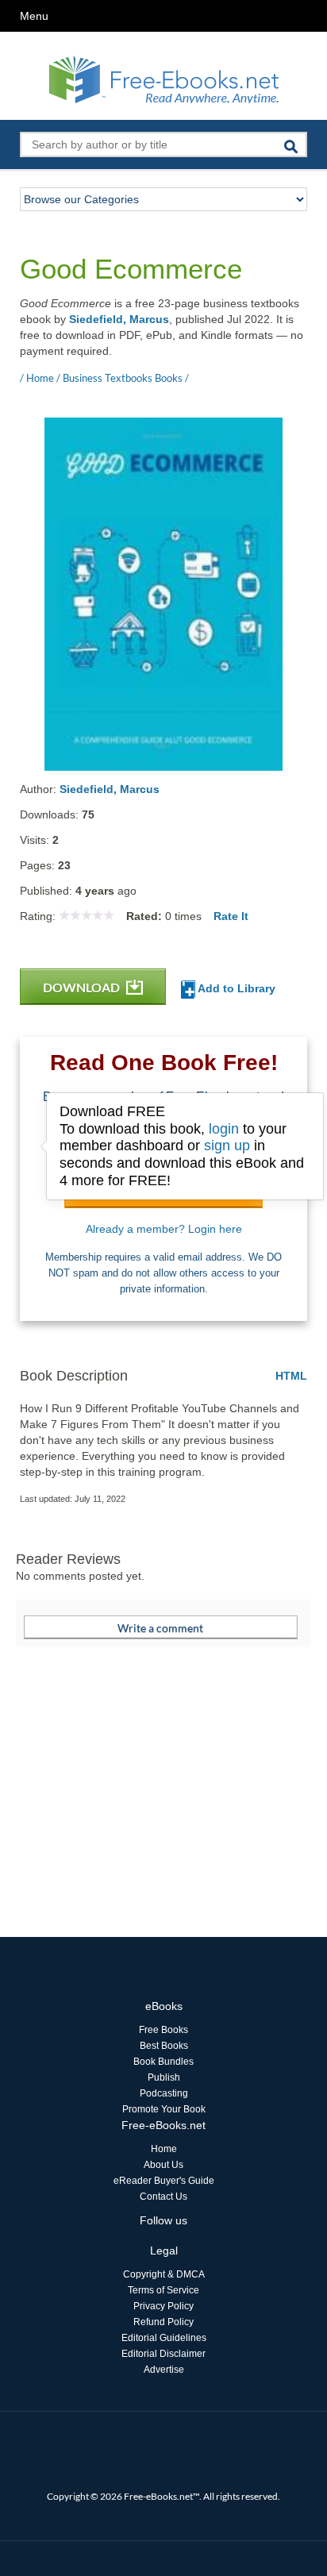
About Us (163, 2165)
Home (164, 2149)
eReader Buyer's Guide (164, 2181)
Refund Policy (163, 2322)
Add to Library (235, 988)
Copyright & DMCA (164, 2274)
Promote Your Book (164, 2109)
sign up (227, 1146)
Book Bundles (163, 2062)
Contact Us (163, 2197)
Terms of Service (163, 2290)
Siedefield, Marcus (119, 319)
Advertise (164, 2370)
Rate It (231, 916)
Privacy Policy (163, 2306)
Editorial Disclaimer (163, 2354)
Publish (164, 2077)
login (224, 1129)
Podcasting (164, 2093)
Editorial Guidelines (164, 2338)
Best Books (164, 2046)
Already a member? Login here (164, 1229)
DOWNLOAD (83, 987)
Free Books (163, 2030)
